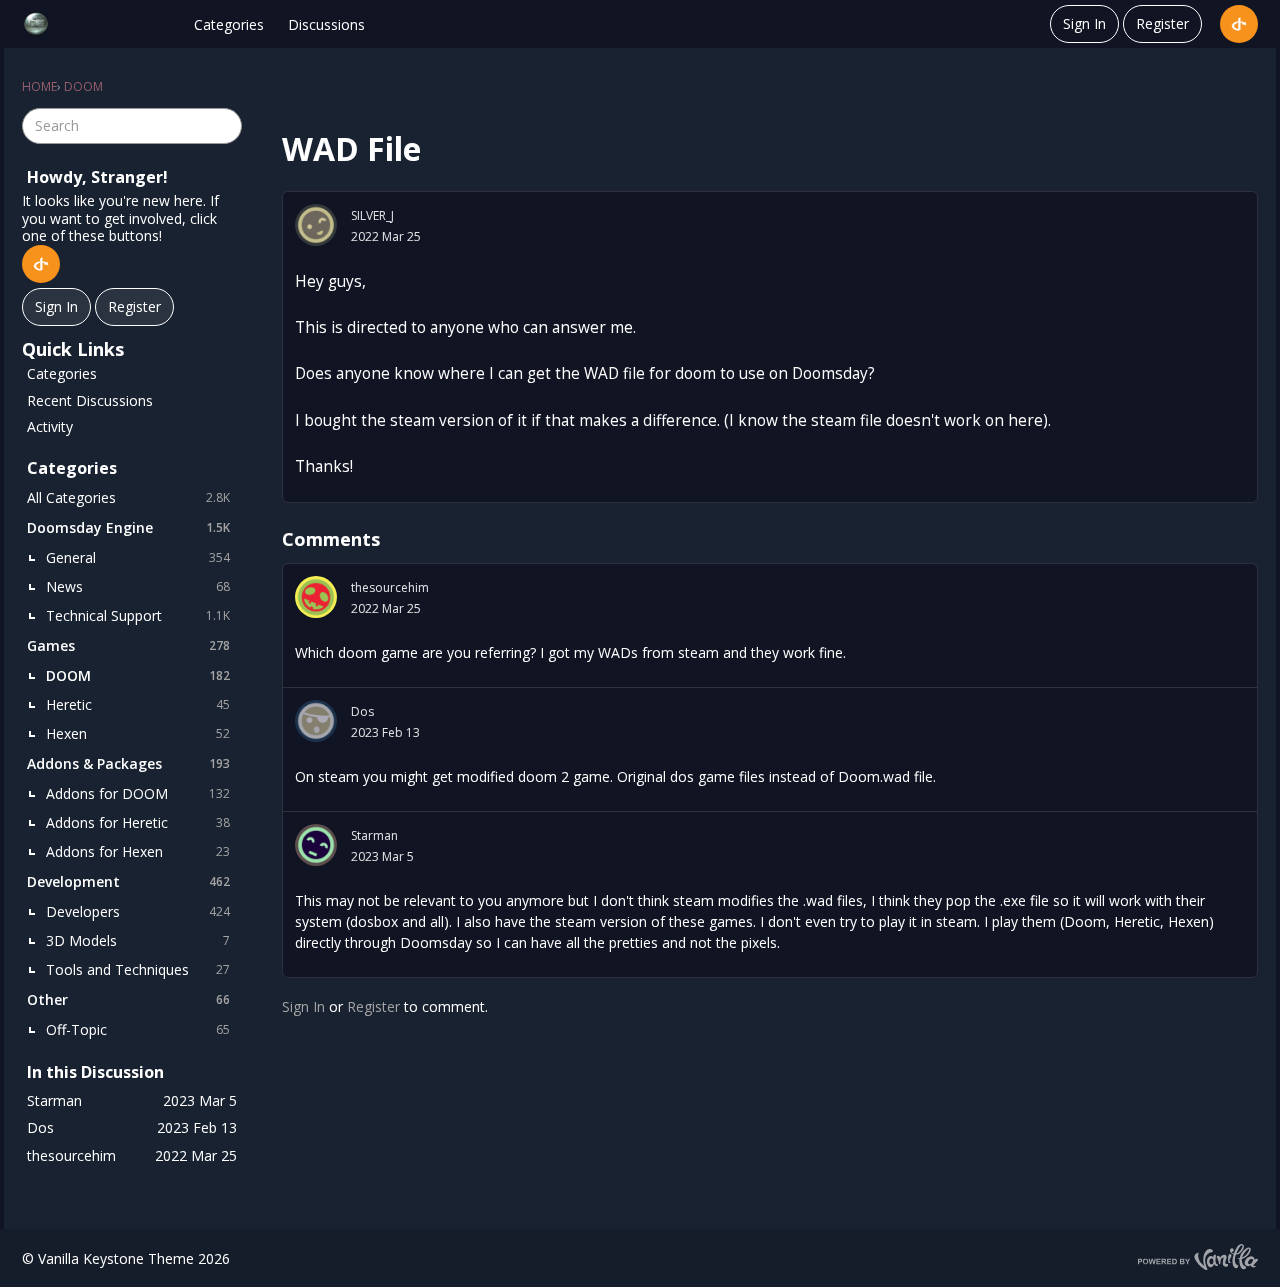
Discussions (326, 24)
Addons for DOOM (138, 793)
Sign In (1084, 23)
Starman (374, 835)
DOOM (138, 675)
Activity (50, 426)
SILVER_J (372, 215)
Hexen (138, 733)
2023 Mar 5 (382, 856)
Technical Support (138, 615)
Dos (362, 711)
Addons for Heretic (138, 822)
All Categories (128, 497)
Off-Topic (138, 1029)
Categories (229, 24)
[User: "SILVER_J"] (316, 225)
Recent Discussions (90, 400)
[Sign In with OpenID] (1239, 24)
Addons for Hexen (138, 851)
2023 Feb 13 (385, 732)
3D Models (138, 940)
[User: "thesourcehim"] (316, 597)
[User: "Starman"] (316, 845)
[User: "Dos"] (316, 721)
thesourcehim (390, 587)
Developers (138, 911)
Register (1162, 23)
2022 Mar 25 (386, 236)
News (138, 586)
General (138, 557)
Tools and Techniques (138, 969)
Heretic (138, 704)
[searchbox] (132, 126)
